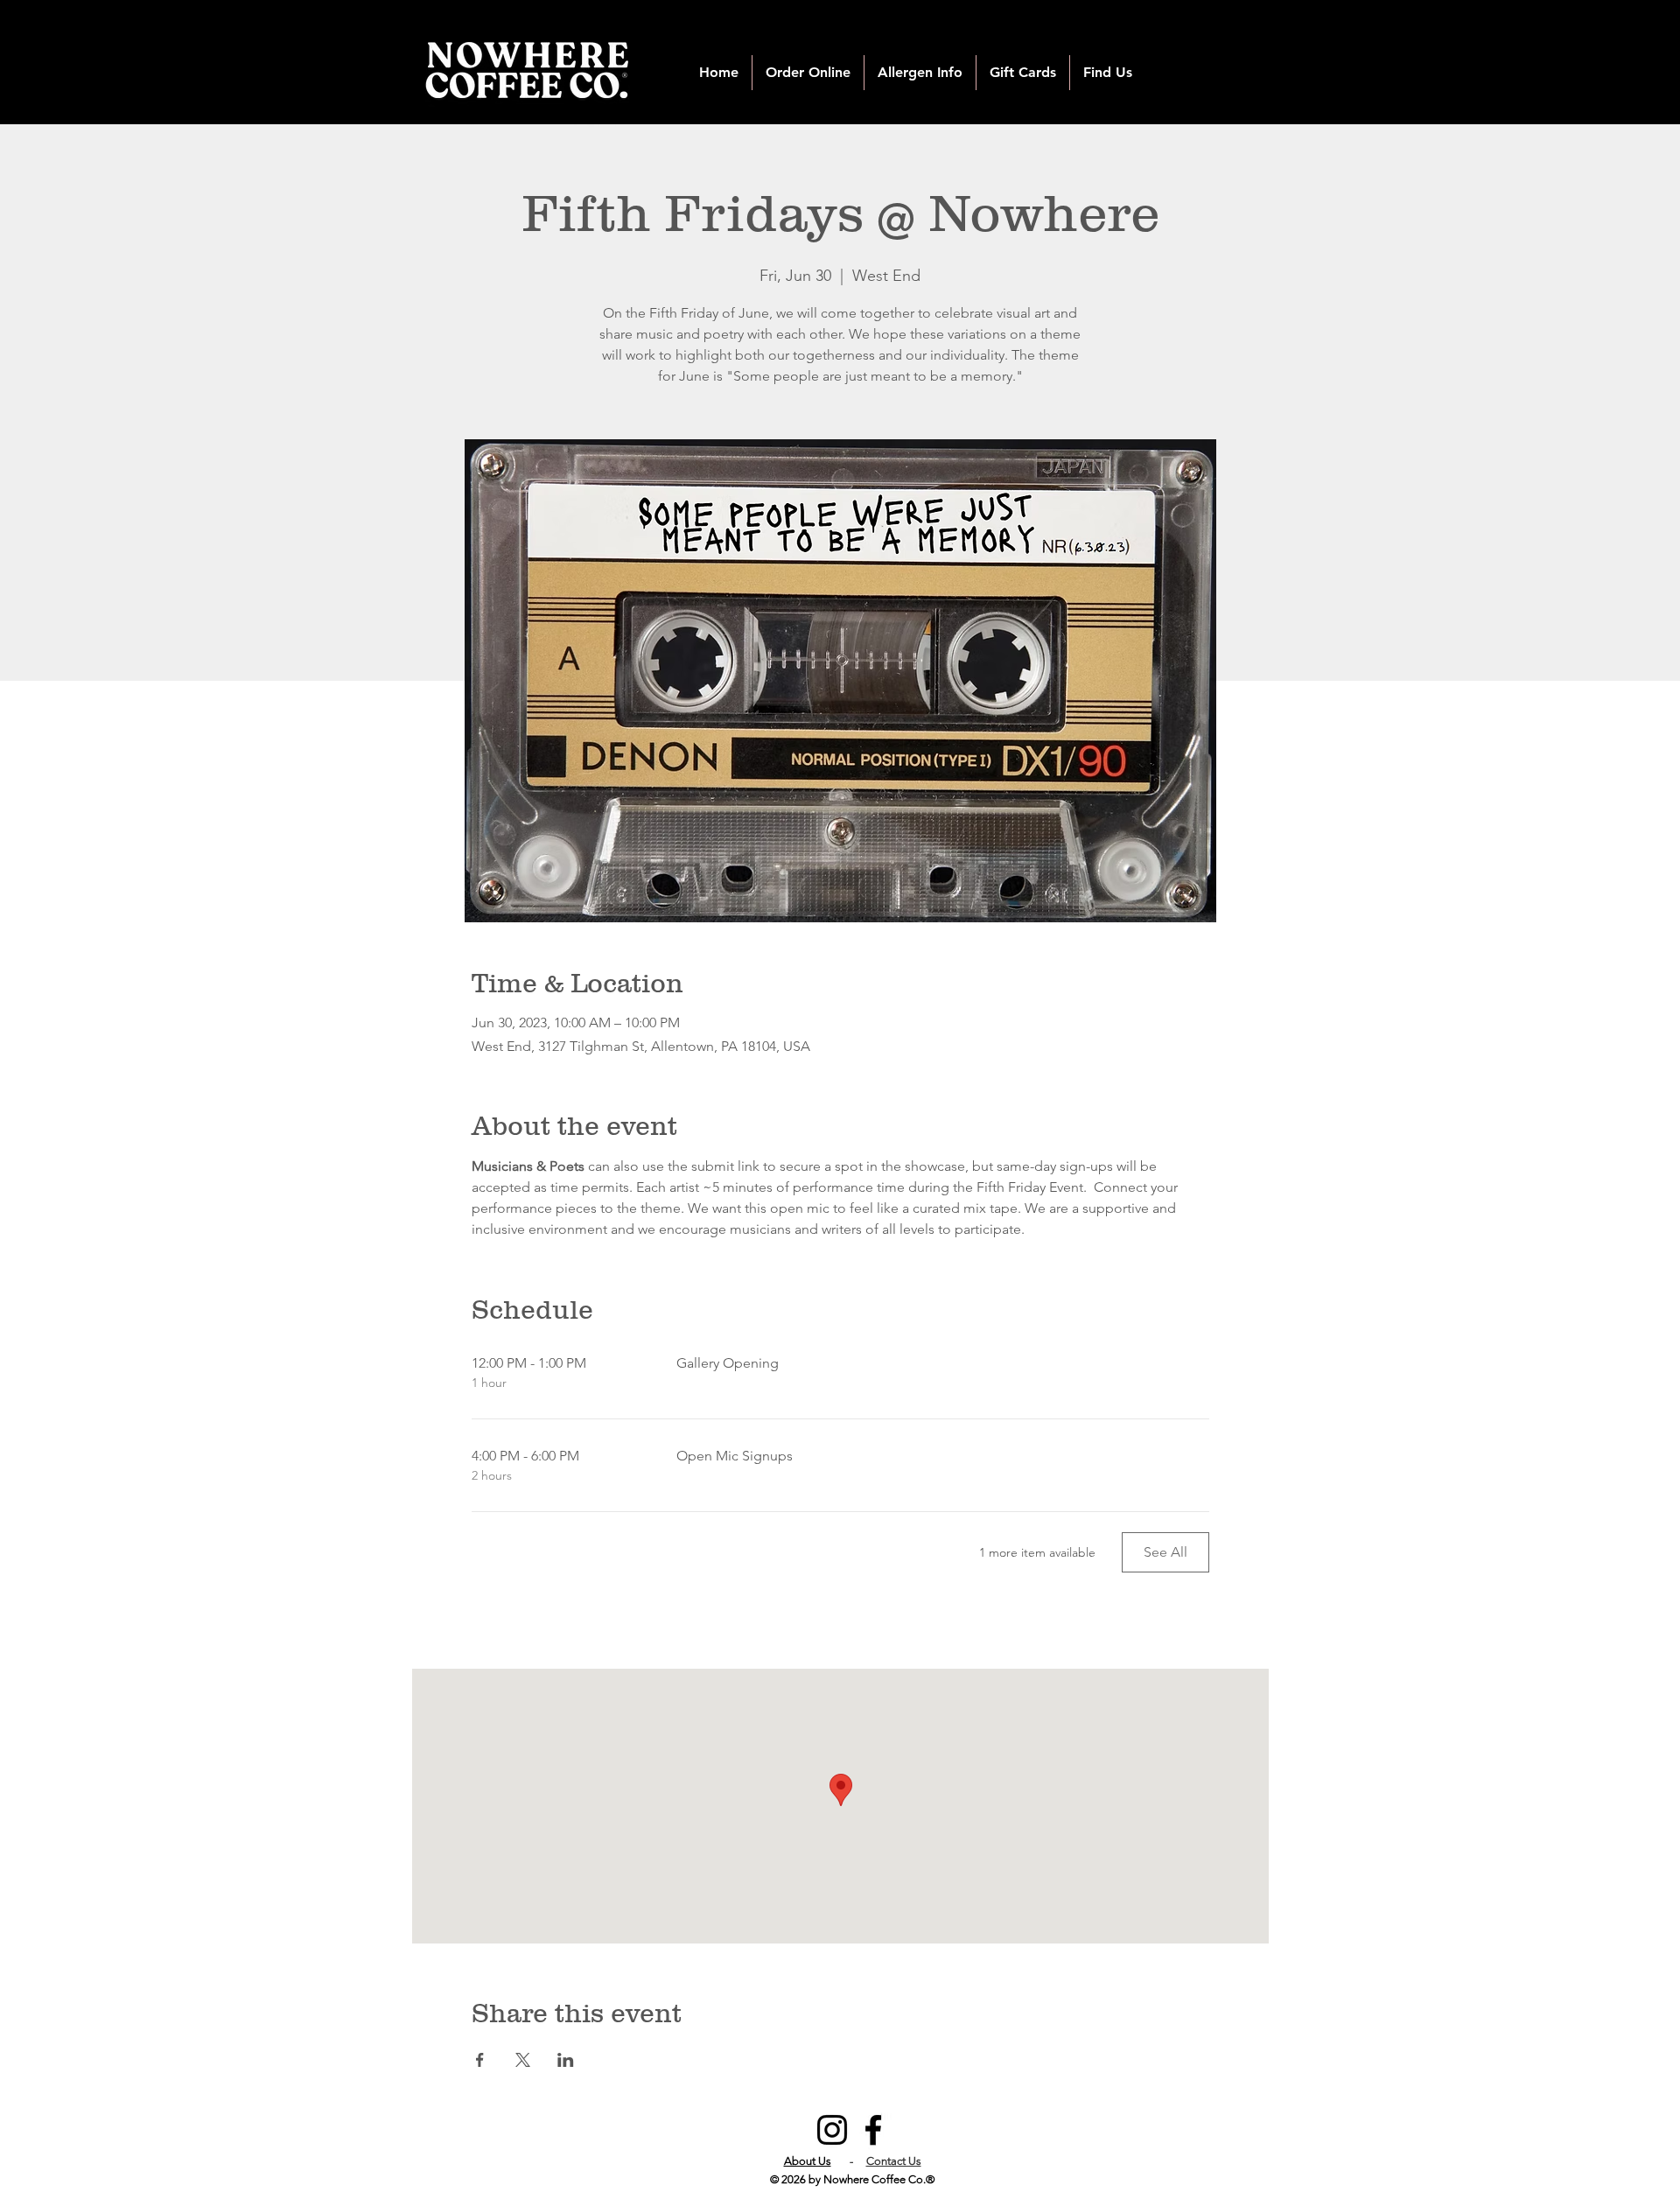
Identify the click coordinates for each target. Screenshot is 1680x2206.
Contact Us (894, 2161)
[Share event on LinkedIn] (566, 2060)
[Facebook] (873, 2130)
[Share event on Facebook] (480, 2060)
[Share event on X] (523, 2060)
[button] (808, 73)
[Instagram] (832, 2130)
